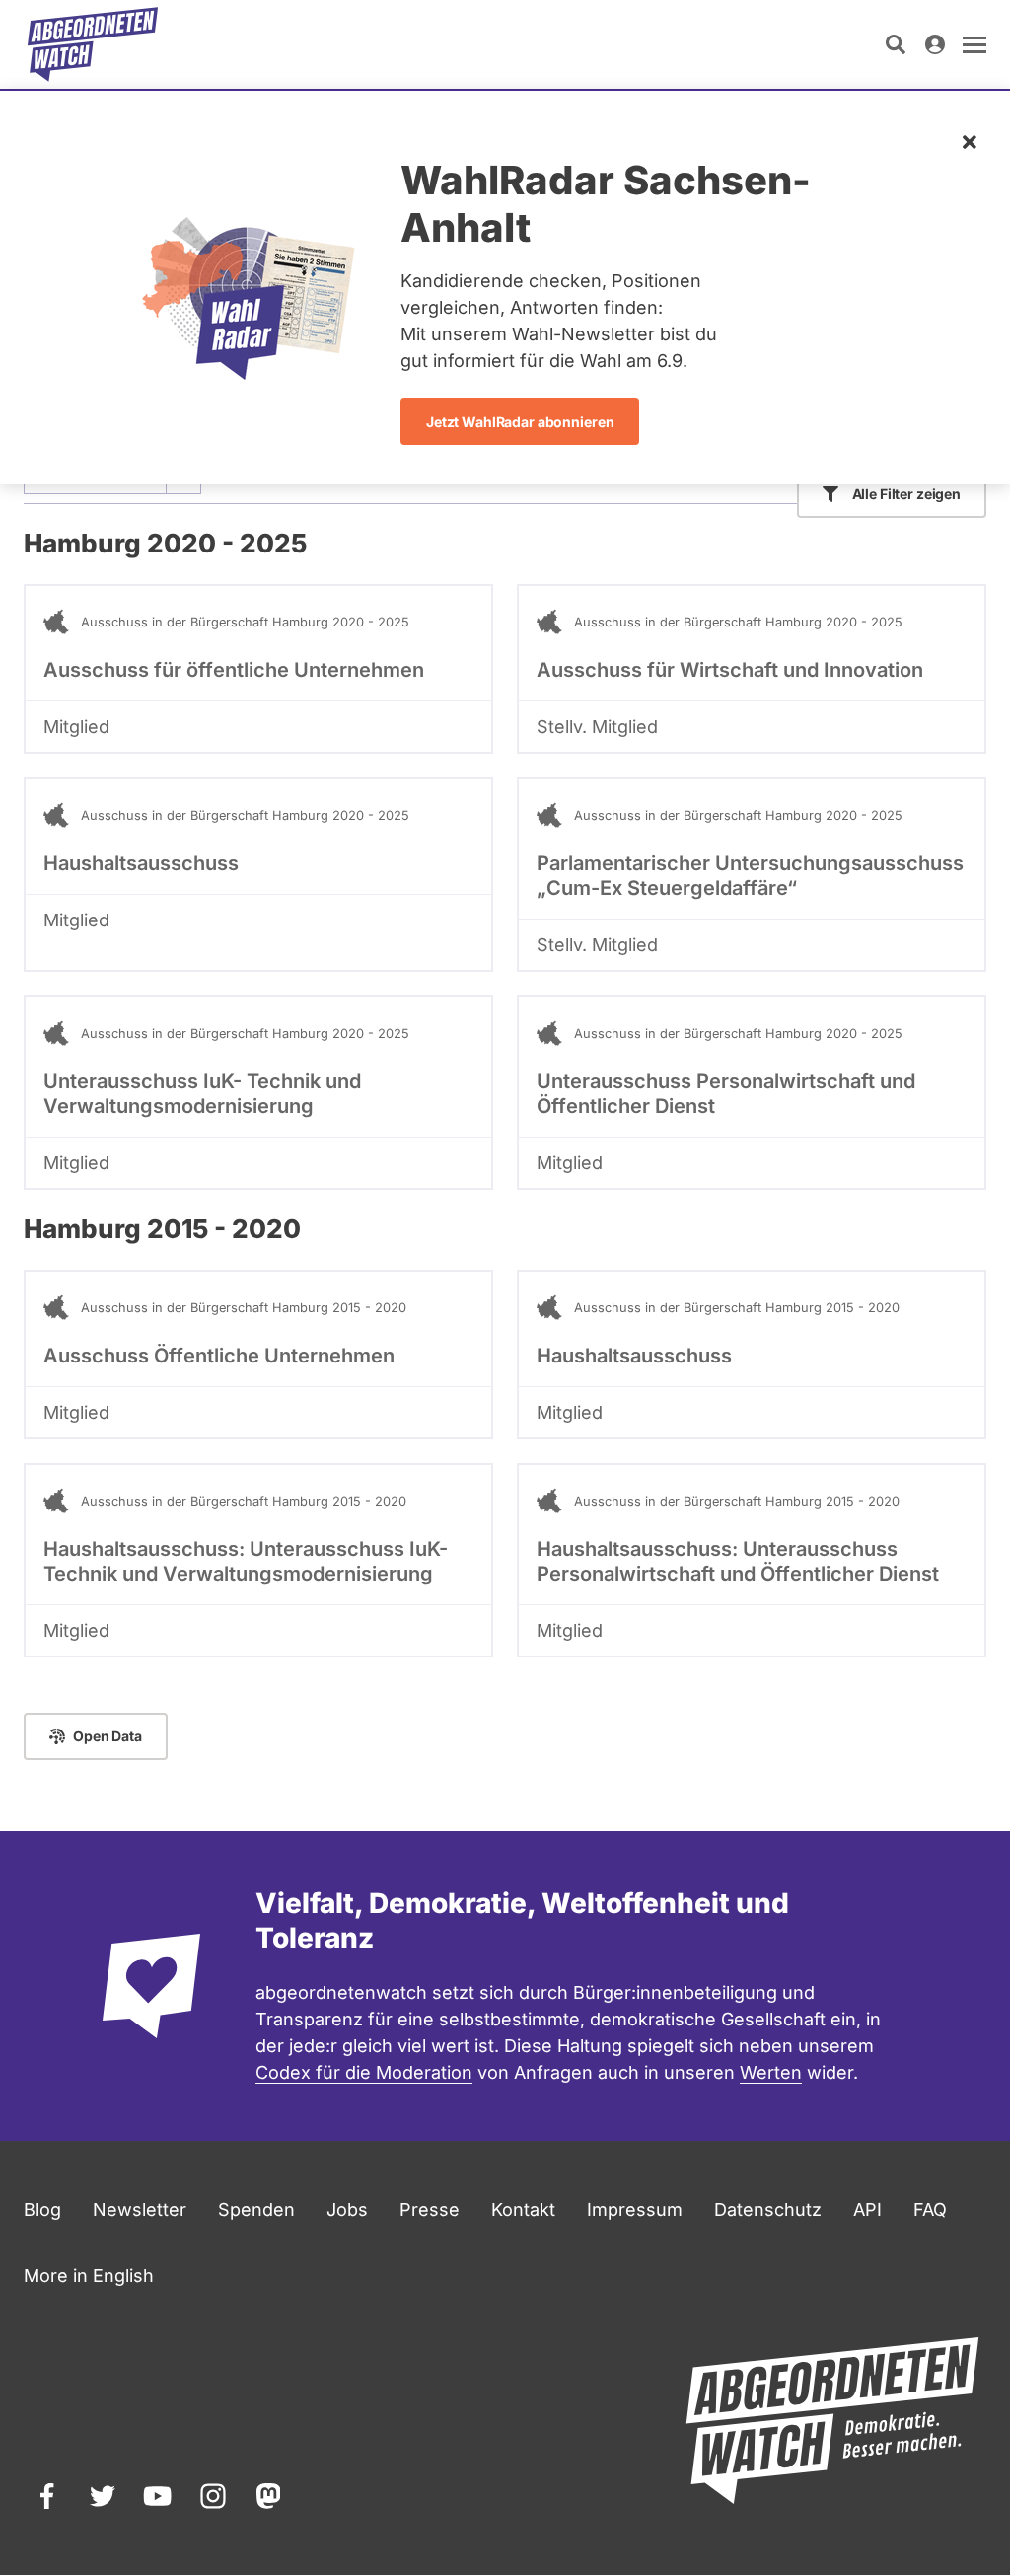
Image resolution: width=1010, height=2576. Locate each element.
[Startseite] (93, 44)
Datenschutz (768, 2209)
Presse (430, 2209)
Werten (771, 2072)
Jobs (347, 2209)
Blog (42, 2209)
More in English (89, 2276)
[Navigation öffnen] (974, 44)
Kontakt (523, 2209)
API (867, 2209)
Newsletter (140, 2209)
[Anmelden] (935, 44)
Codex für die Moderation (364, 2072)
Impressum (635, 2209)
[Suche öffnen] (896, 44)
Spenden (256, 2209)
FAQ (930, 2209)
